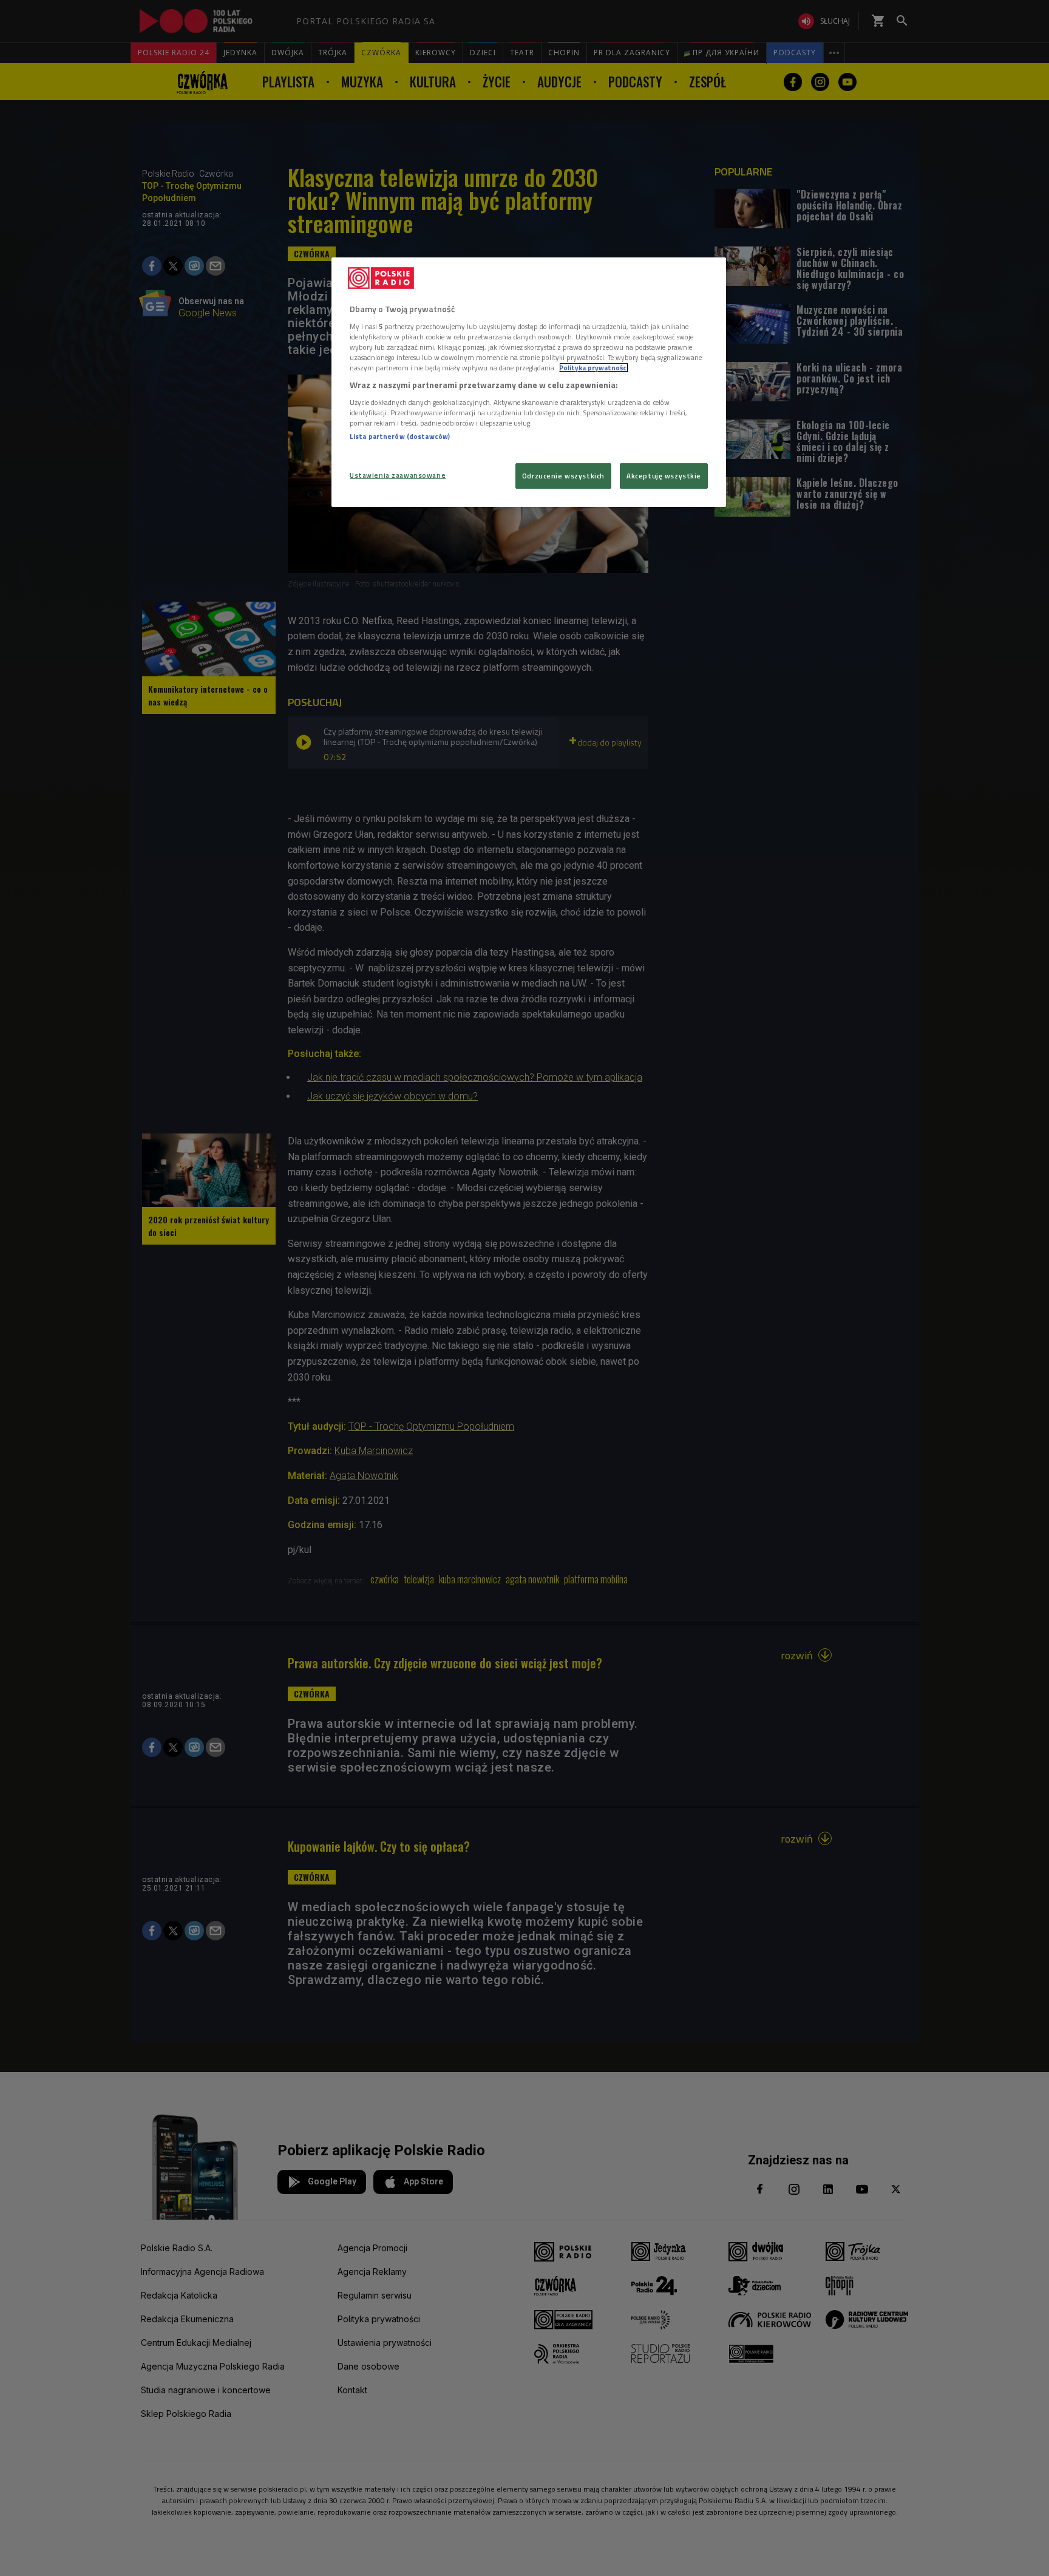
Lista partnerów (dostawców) (400, 436)
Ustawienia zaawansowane (398, 475)
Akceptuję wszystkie (664, 476)
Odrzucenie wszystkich (563, 476)
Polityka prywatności (594, 368)
